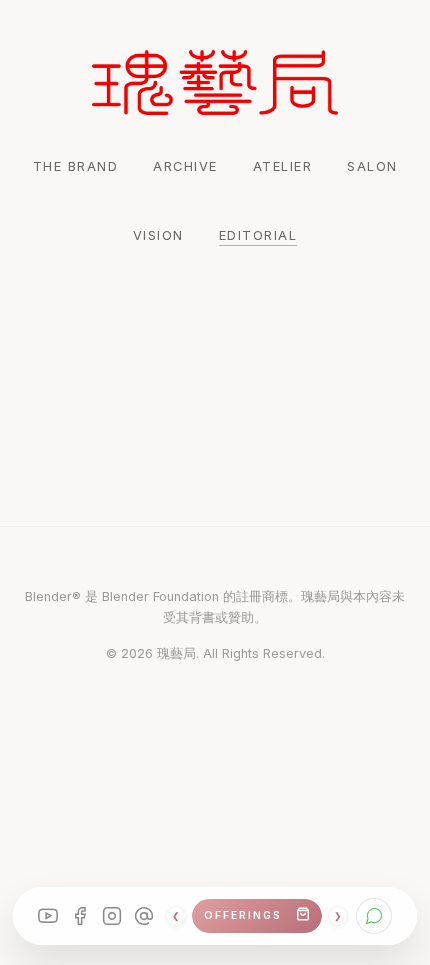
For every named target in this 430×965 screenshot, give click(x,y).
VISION (158, 235)
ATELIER (283, 166)
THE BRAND (76, 166)
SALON (372, 166)
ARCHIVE (185, 166)
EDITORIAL (258, 235)
